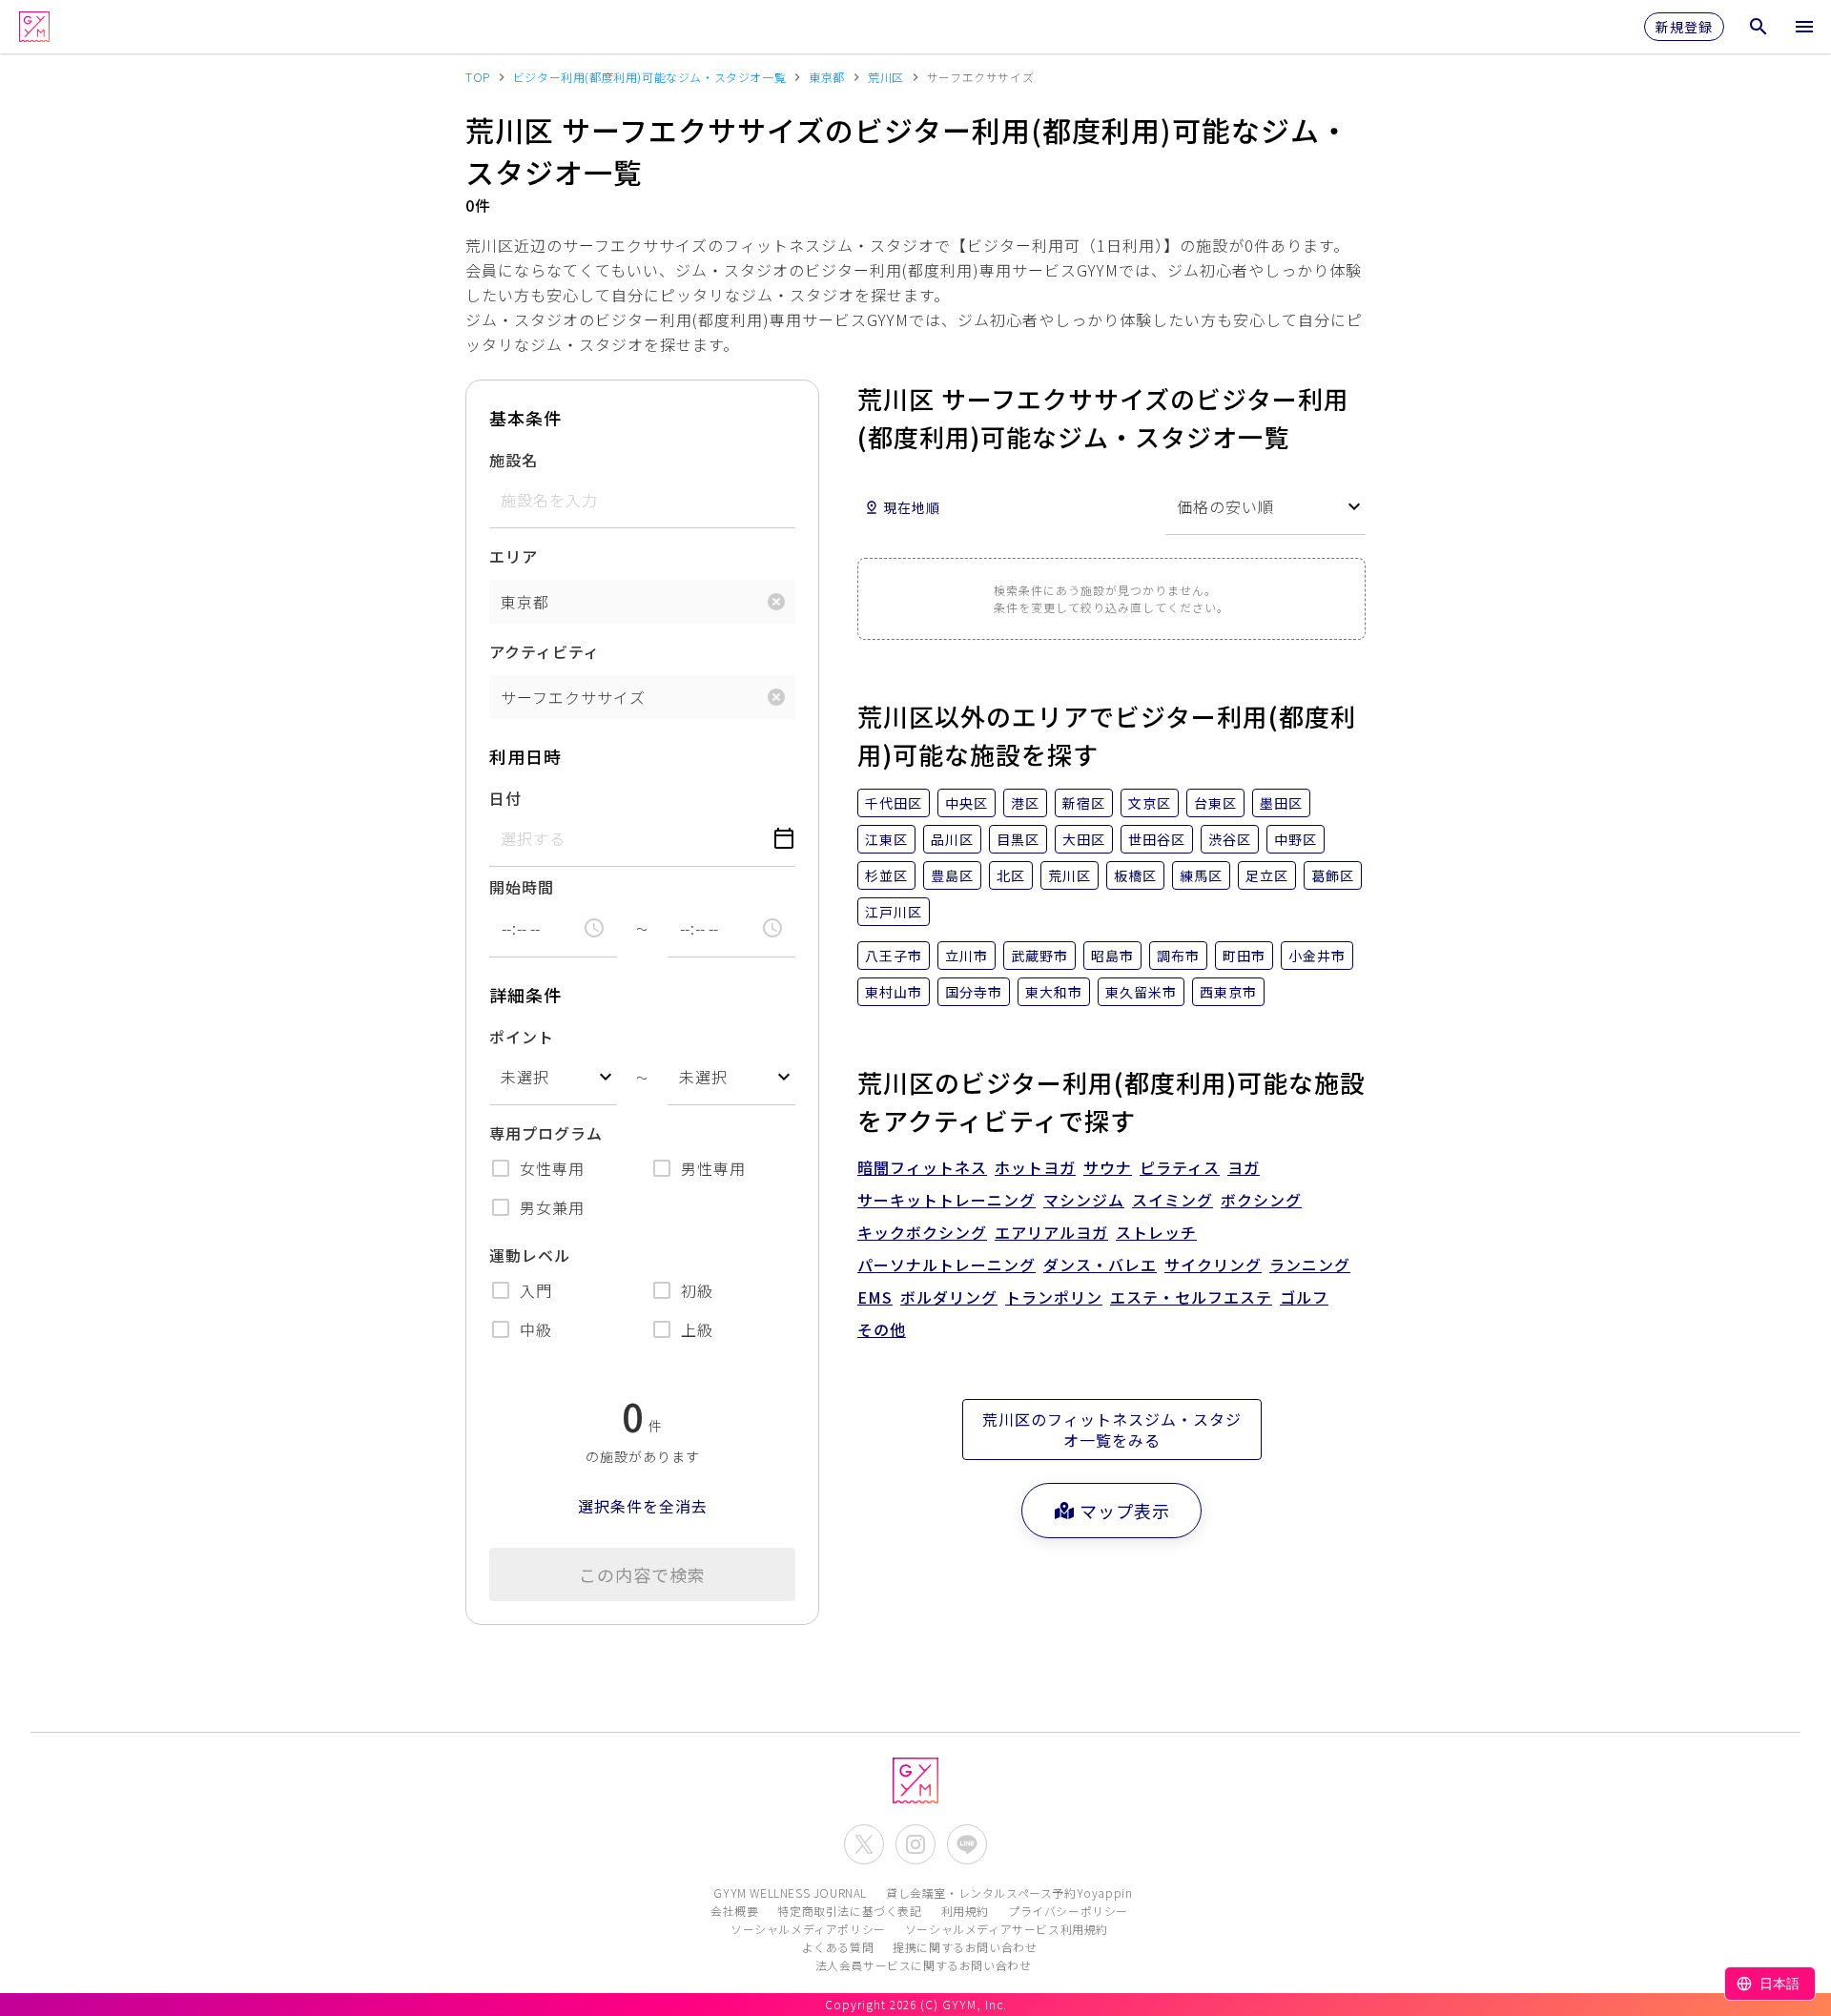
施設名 (514, 460)
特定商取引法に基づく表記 (849, 1911)
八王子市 (894, 956)
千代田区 (894, 803)
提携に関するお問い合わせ (965, 1947)
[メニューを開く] (1804, 27)
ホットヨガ (1035, 1167)
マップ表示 (1125, 1511)
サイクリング (1213, 1265)
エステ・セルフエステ (1191, 1297)
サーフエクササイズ (573, 697)
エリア (514, 556)
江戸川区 (894, 912)
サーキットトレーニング (946, 1200)
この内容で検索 (642, 1574)
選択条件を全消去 (643, 1506)
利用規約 (965, 1911)
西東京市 (1228, 992)
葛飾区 (1333, 875)
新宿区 (1084, 803)
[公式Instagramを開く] (915, 1844)
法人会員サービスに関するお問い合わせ (924, 1965)
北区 (1011, 875)
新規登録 (1684, 27)
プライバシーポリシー (1068, 1911)
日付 (505, 798)
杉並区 (886, 875)
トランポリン (1054, 1297)
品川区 (952, 839)
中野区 (1296, 839)
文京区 (1150, 803)
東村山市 (894, 992)
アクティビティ (545, 651)
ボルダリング (949, 1297)
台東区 (1215, 803)
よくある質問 (838, 1947)
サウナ (1108, 1167)
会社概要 (734, 1911)
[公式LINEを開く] (967, 1844)
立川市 (967, 956)
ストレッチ (1156, 1232)
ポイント (522, 1037)
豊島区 (952, 875)
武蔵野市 (1039, 956)
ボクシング (1261, 1200)
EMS (875, 1297)
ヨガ (1244, 1167)
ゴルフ (1304, 1297)
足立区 (1267, 875)
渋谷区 (1230, 839)
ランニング (1310, 1265)
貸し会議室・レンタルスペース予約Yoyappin (1009, 1893)
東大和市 (1054, 992)
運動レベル (530, 1255)
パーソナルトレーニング (946, 1265)
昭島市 (1112, 956)
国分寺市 (974, 992)
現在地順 (912, 507)
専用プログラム (546, 1133)
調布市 (1178, 956)
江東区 (886, 839)
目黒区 (1018, 839)
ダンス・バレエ (1100, 1265)
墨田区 (1281, 803)
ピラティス (1180, 1167)
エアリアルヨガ (1051, 1232)
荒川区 (1070, 875)
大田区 (1084, 839)
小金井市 (1317, 956)
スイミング (1173, 1200)
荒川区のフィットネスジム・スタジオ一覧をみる (1112, 1430)
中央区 (967, 803)
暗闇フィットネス (922, 1167)
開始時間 (522, 887)
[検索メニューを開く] (1759, 27)
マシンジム (1084, 1200)
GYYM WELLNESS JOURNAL (790, 1893)
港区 (1025, 803)
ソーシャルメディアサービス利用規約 (1007, 1929)
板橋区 (1135, 875)
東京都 (525, 602)
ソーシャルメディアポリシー (808, 1929)
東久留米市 (1141, 992)
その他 (882, 1329)
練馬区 (1201, 875)
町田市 (1244, 956)
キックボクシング (922, 1232)
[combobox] (553, 1077)
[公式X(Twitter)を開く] (864, 1844)
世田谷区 (1157, 839)
